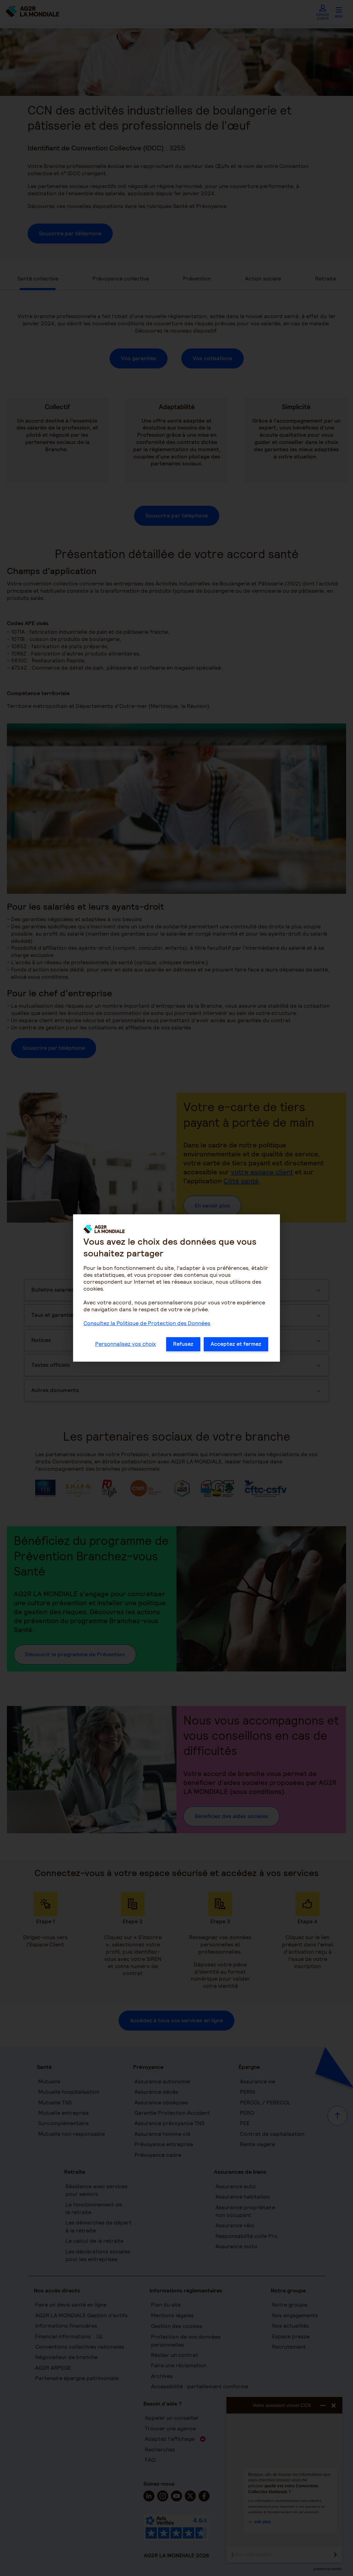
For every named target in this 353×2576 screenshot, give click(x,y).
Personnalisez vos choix (125, 1344)
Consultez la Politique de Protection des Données (147, 1323)
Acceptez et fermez (236, 1344)
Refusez (183, 1344)
